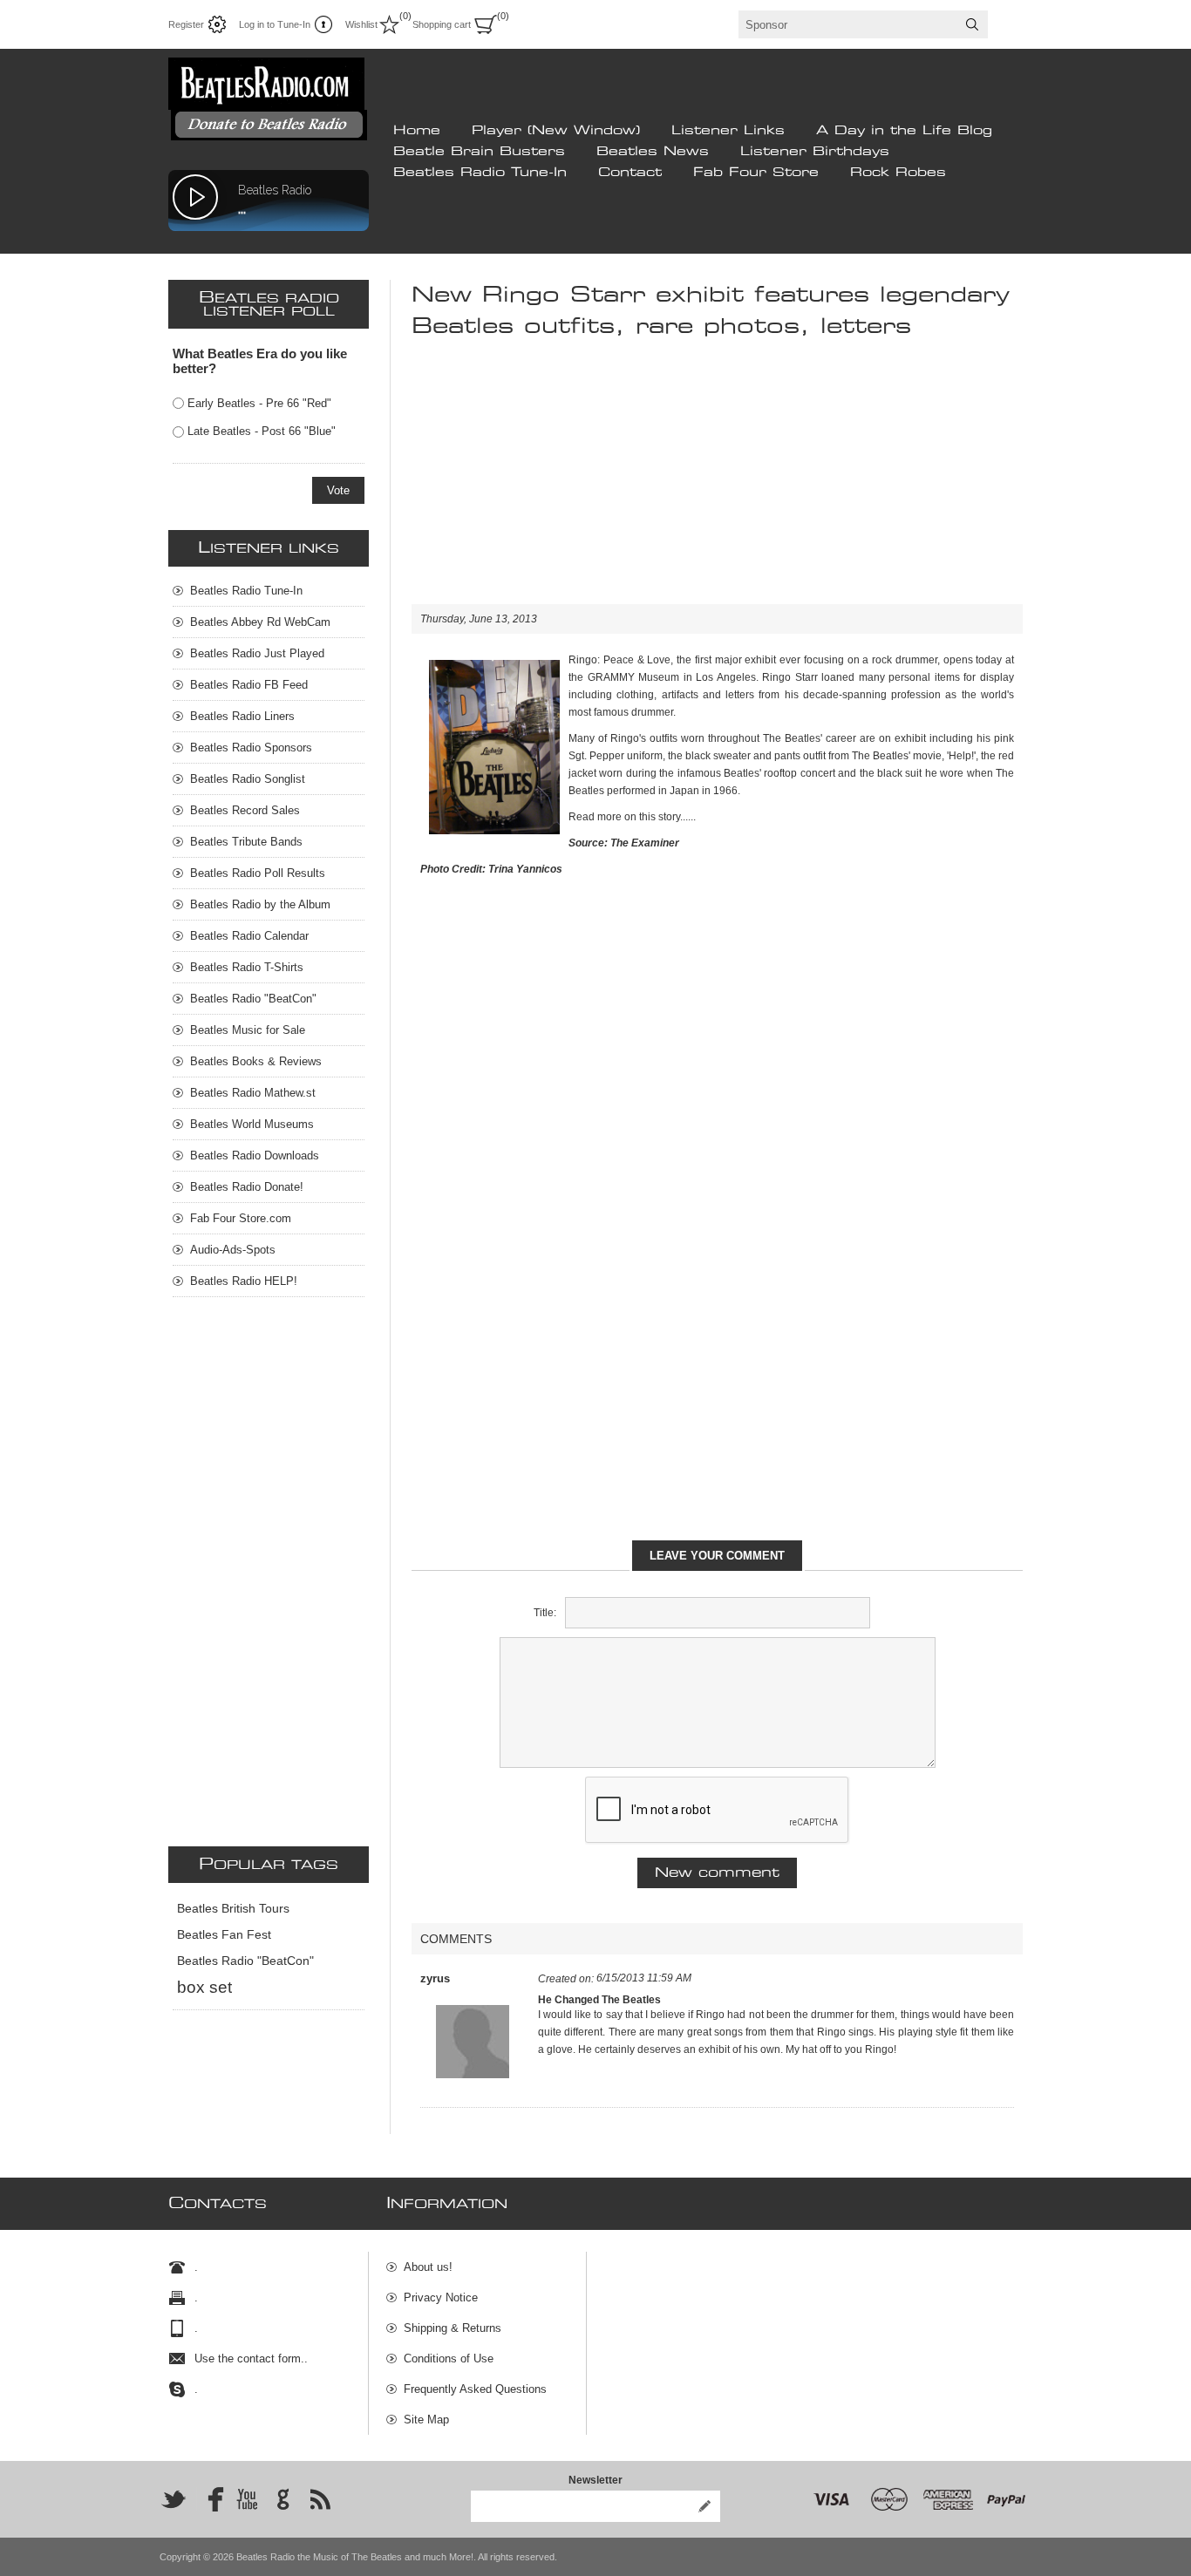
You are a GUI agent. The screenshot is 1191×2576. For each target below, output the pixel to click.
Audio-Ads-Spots (233, 1250)
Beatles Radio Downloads (255, 1155)
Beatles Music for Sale (248, 1030)
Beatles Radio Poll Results (258, 873)
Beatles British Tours (233, 1909)
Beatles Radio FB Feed (249, 685)
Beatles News (653, 152)
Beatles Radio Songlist (248, 779)
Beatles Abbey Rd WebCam (260, 622)
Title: (545, 1613)
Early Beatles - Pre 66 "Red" (259, 403)
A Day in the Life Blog (904, 131)
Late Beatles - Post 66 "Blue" (262, 431)
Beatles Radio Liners (242, 716)
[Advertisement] (717, 482)
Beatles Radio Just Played (257, 653)
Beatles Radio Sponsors (251, 748)
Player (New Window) (556, 131)
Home (417, 131)
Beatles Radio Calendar (249, 936)
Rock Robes (898, 173)
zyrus (435, 1978)
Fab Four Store (756, 173)
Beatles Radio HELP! (244, 1281)
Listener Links (728, 131)
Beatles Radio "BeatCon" (253, 999)
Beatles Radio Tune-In (480, 173)
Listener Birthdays (815, 152)
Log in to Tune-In (275, 24)
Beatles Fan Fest (224, 1935)
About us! (428, 2267)
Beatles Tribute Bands (246, 842)
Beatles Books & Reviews (256, 1061)
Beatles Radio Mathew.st (253, 1093)
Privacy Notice (441, 2297)
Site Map (426, 2420)
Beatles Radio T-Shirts (247, 967)
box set (204, 1987)
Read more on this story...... (632, 817)
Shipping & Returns (453, 2328)
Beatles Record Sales (245, 810)
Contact (630, 173)
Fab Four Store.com (241, 1218)
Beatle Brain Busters (479, 152)
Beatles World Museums (252, 1124)
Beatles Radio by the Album (260, 904)
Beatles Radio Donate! (247, 1187)
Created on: (566, 1979)
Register (186, 24)
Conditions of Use (449, 2359)
